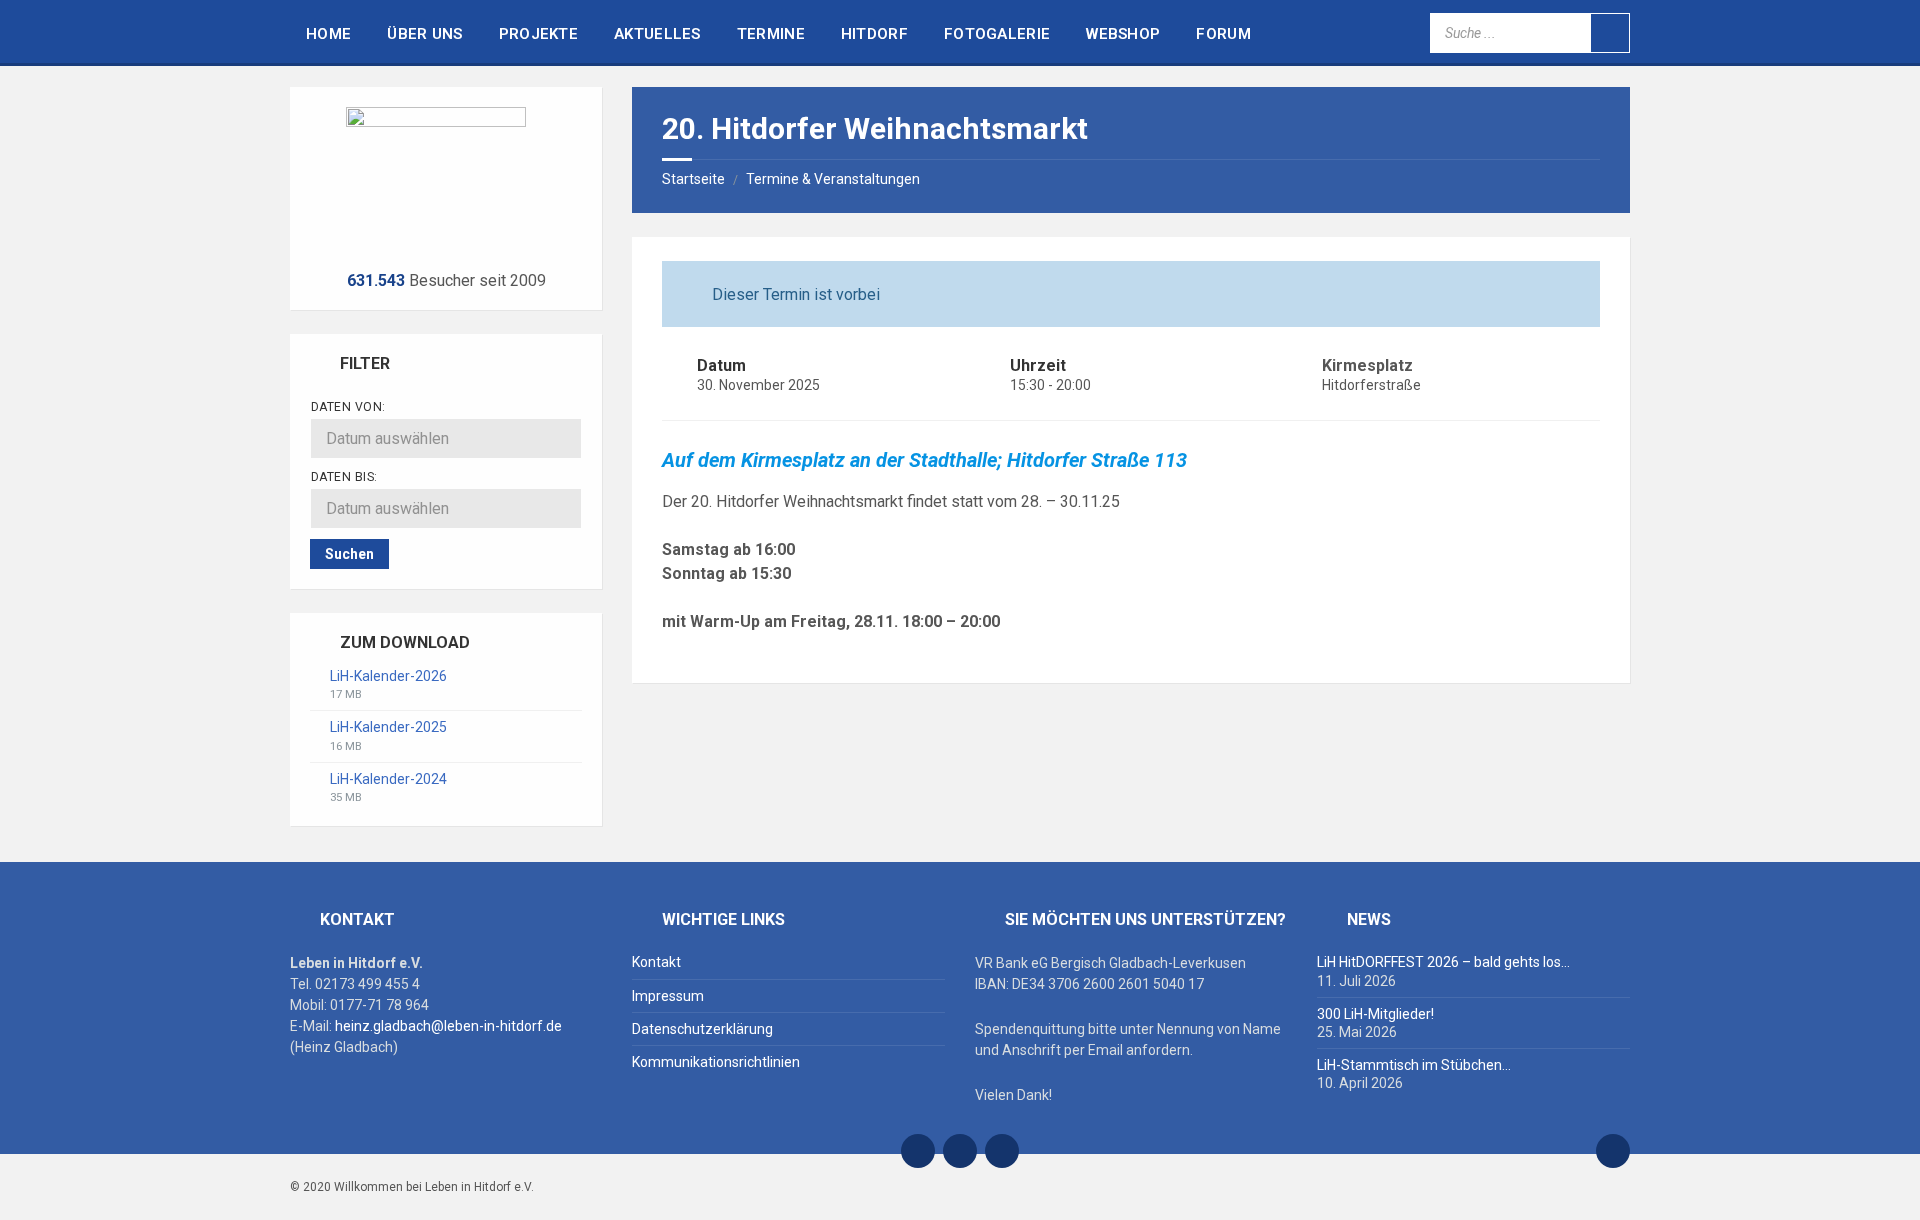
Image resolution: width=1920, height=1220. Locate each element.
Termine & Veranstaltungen (833, 179)
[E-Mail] (918, 1151)
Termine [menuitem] (771, 34)
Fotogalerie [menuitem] (997, 34)
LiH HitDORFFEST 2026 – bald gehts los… (1443, 962)
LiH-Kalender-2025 (388, 727)
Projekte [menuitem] (538, 34)
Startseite (693, 179)
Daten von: (348, 407)
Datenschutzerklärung (702, 1029)
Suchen (349, 554)
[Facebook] (960, 1151)
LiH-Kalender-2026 (388, 676)
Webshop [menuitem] (1123, 34)
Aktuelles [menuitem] (657, 34)
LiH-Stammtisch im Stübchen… (1414, 1065)
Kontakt (656, 962)
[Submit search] (1610, 33)
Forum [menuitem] (1223, 34)
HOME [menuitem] (328, 34)
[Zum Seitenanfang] (1613, 1151)
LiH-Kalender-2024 (388, 779)
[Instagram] (1002, 1151)
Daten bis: (344, 477)
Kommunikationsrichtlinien (716, 1062)
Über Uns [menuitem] (424, 34)
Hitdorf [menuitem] (874, 34)
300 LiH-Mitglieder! (1375, 1014)
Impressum (668, 996)
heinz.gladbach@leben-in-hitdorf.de (448, 1026)
